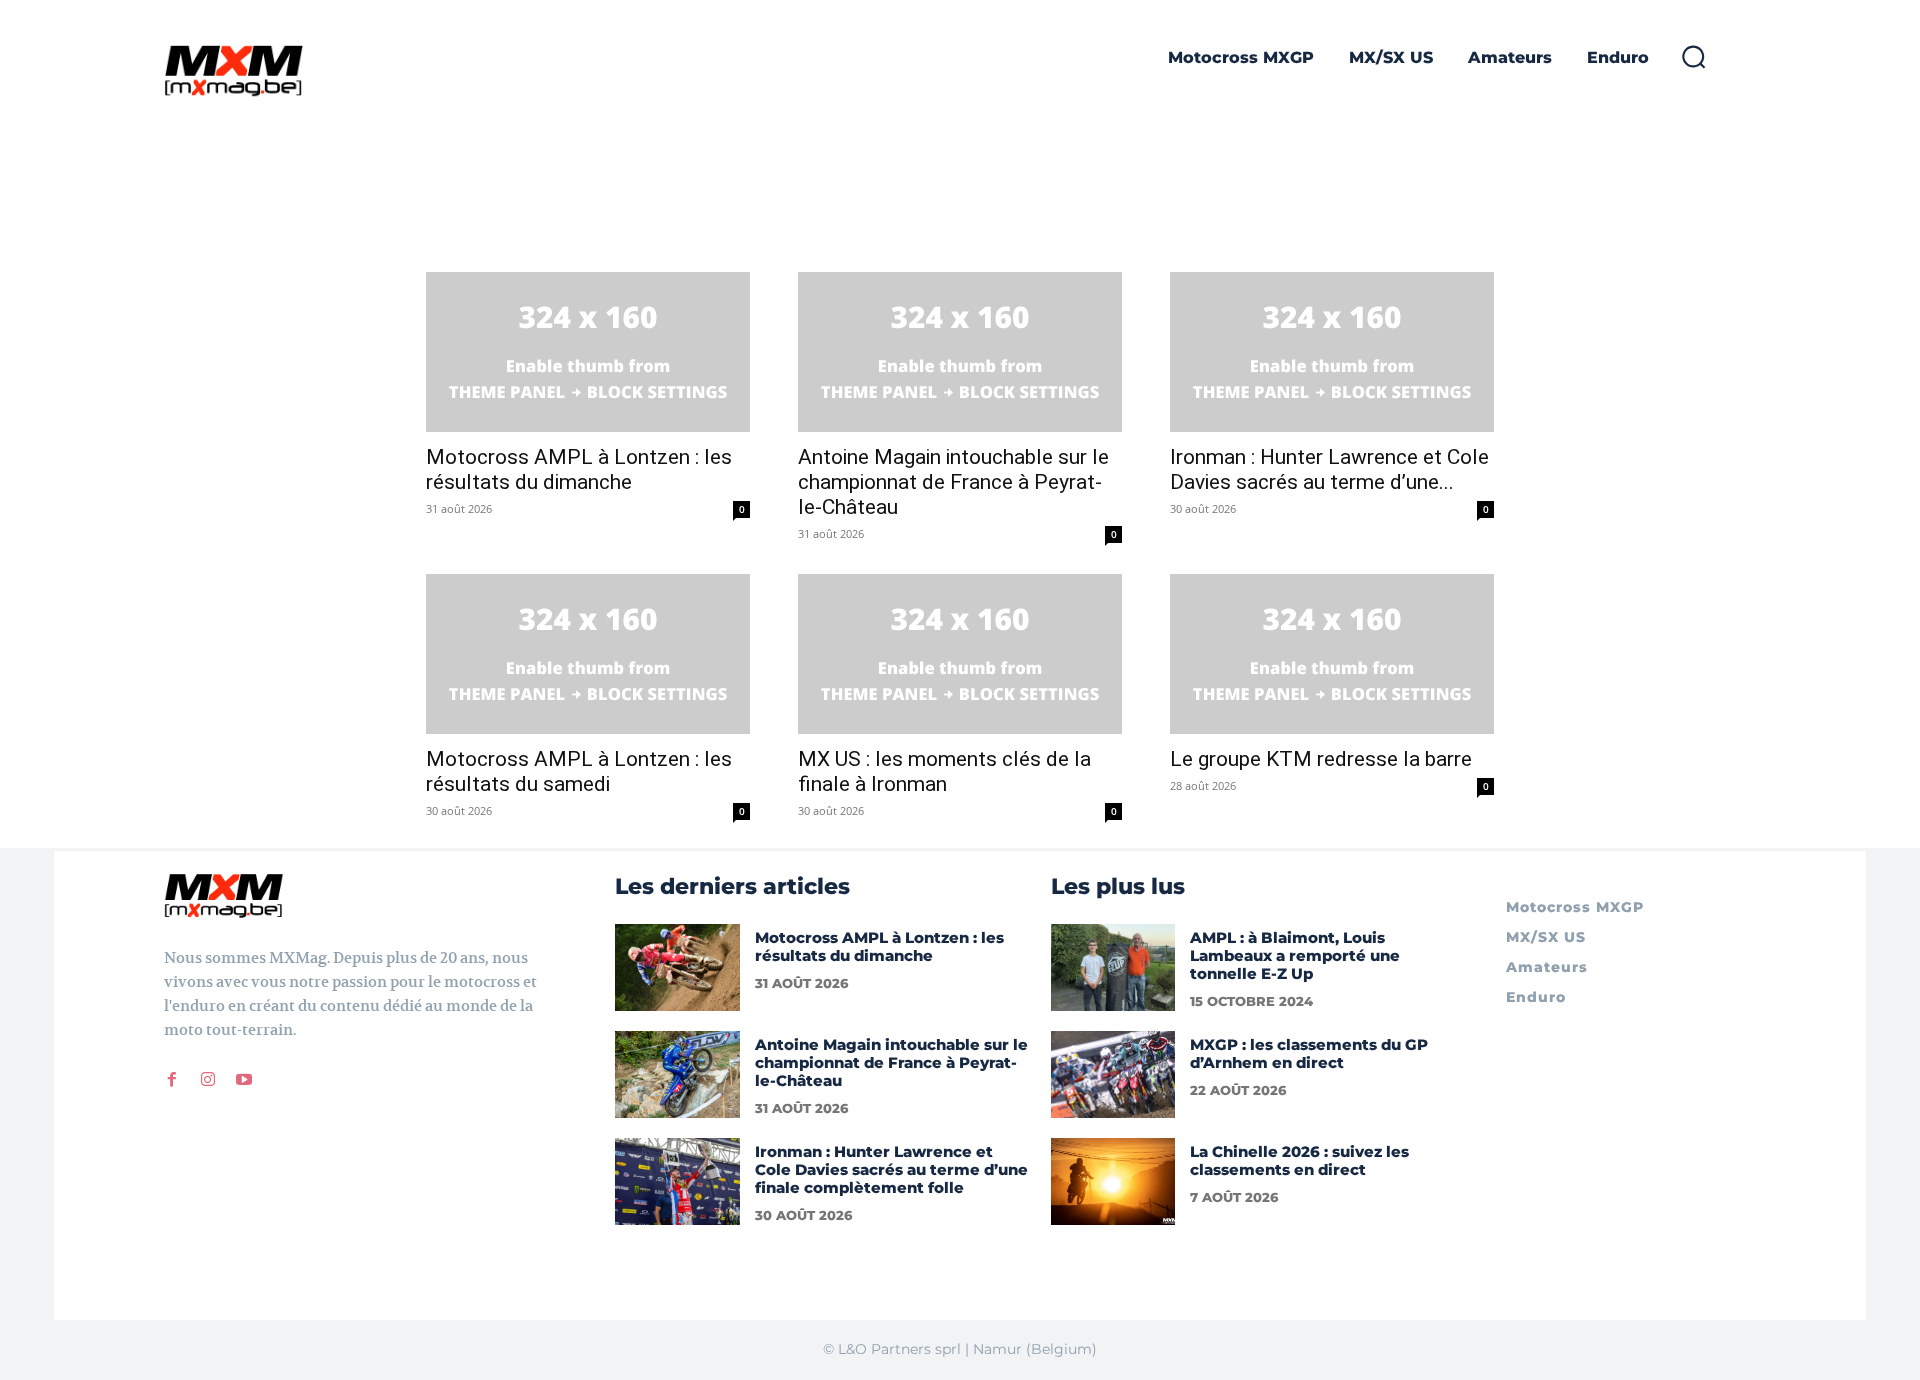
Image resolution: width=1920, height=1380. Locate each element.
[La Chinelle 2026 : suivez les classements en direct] (1113, 1181)
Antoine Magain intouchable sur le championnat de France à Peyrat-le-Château (953, 482)
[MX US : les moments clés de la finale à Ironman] (960, 654)
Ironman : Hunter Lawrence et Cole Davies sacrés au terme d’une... (1329, 469)
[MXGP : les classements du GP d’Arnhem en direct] (1113, 1074)
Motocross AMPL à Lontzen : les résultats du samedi (579, 771)
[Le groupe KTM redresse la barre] (1332, 654)
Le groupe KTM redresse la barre (1321, 759)
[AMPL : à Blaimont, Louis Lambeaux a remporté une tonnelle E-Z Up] (1113, 967)
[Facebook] (172, 1080)
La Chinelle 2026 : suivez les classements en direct (1299, 1160)
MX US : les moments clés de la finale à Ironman (944, 771)
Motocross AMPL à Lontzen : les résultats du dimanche (579, 469)
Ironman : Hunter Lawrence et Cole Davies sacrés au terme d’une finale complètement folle (891, 1169)
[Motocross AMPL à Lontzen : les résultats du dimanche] (588, 352)
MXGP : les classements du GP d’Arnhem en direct (1309, 1053)
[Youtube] (244, 1080)
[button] (1693, 56)
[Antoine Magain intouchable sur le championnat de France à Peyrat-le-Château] (960, 352)
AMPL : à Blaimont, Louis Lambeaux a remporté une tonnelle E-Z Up (1295, 955)
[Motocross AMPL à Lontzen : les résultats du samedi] (588, 654)
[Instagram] (208, 1080)
